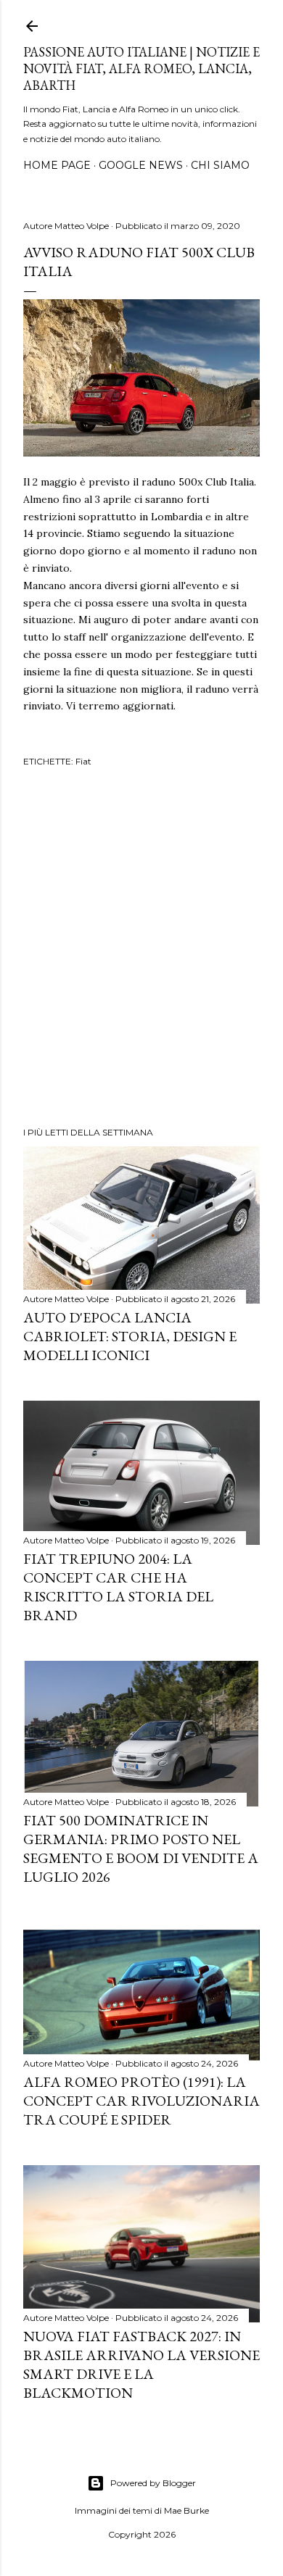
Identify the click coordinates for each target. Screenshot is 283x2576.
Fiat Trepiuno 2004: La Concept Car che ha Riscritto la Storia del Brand (118, 1587)
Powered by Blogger (153, 2483)
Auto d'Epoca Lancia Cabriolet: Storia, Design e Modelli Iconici (130, 1336)
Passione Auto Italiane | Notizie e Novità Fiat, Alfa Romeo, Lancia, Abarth (141, 68)
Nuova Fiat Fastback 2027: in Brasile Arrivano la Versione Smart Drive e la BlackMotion (141, 2364)
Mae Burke (186, 2510)
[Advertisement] (141, 949)
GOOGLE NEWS (141, 165)
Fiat (83, 761)
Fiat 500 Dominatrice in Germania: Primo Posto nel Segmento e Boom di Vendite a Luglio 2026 (141, 1848)
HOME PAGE (57, 165)
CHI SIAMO (220, 165)
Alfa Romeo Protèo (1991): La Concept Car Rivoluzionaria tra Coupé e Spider (141, 2101)
